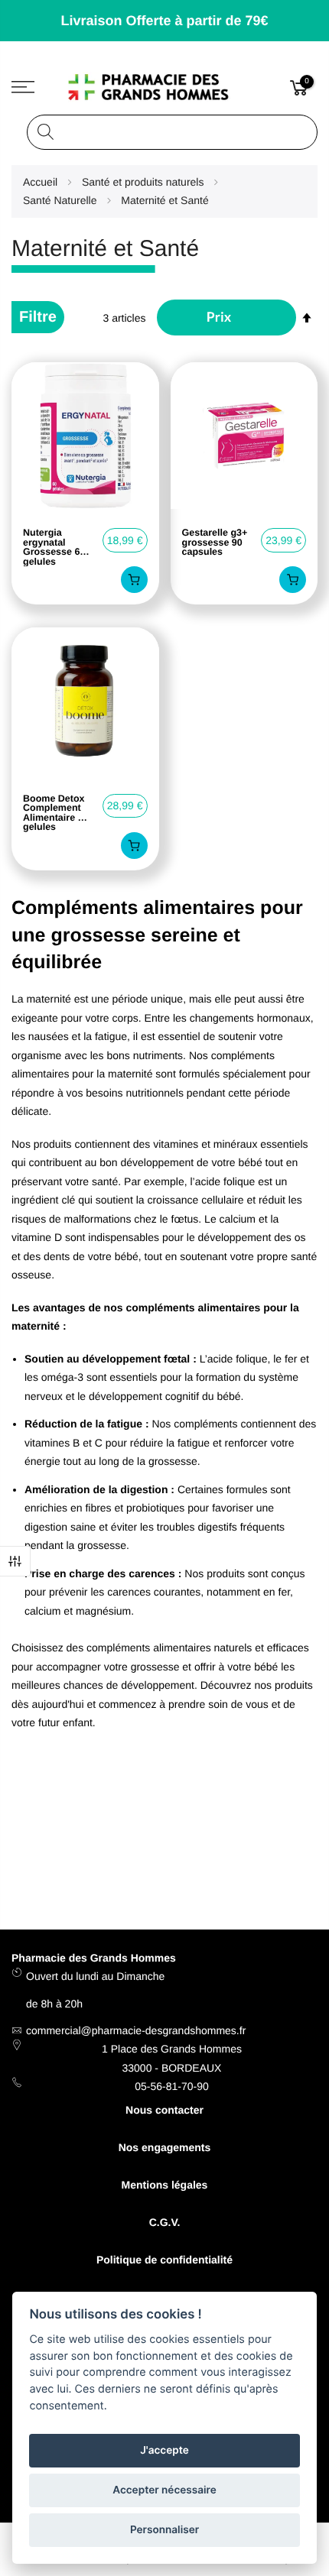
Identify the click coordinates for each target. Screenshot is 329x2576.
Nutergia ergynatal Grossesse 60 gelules (54, 547)
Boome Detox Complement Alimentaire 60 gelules (55, 813)
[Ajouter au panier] (134, 580)
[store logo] (165, 87)
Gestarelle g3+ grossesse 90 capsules (215, 543)
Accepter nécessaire (164, 2490)
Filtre (15, 1561)
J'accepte (164, 2451)
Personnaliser (164, 2530)
